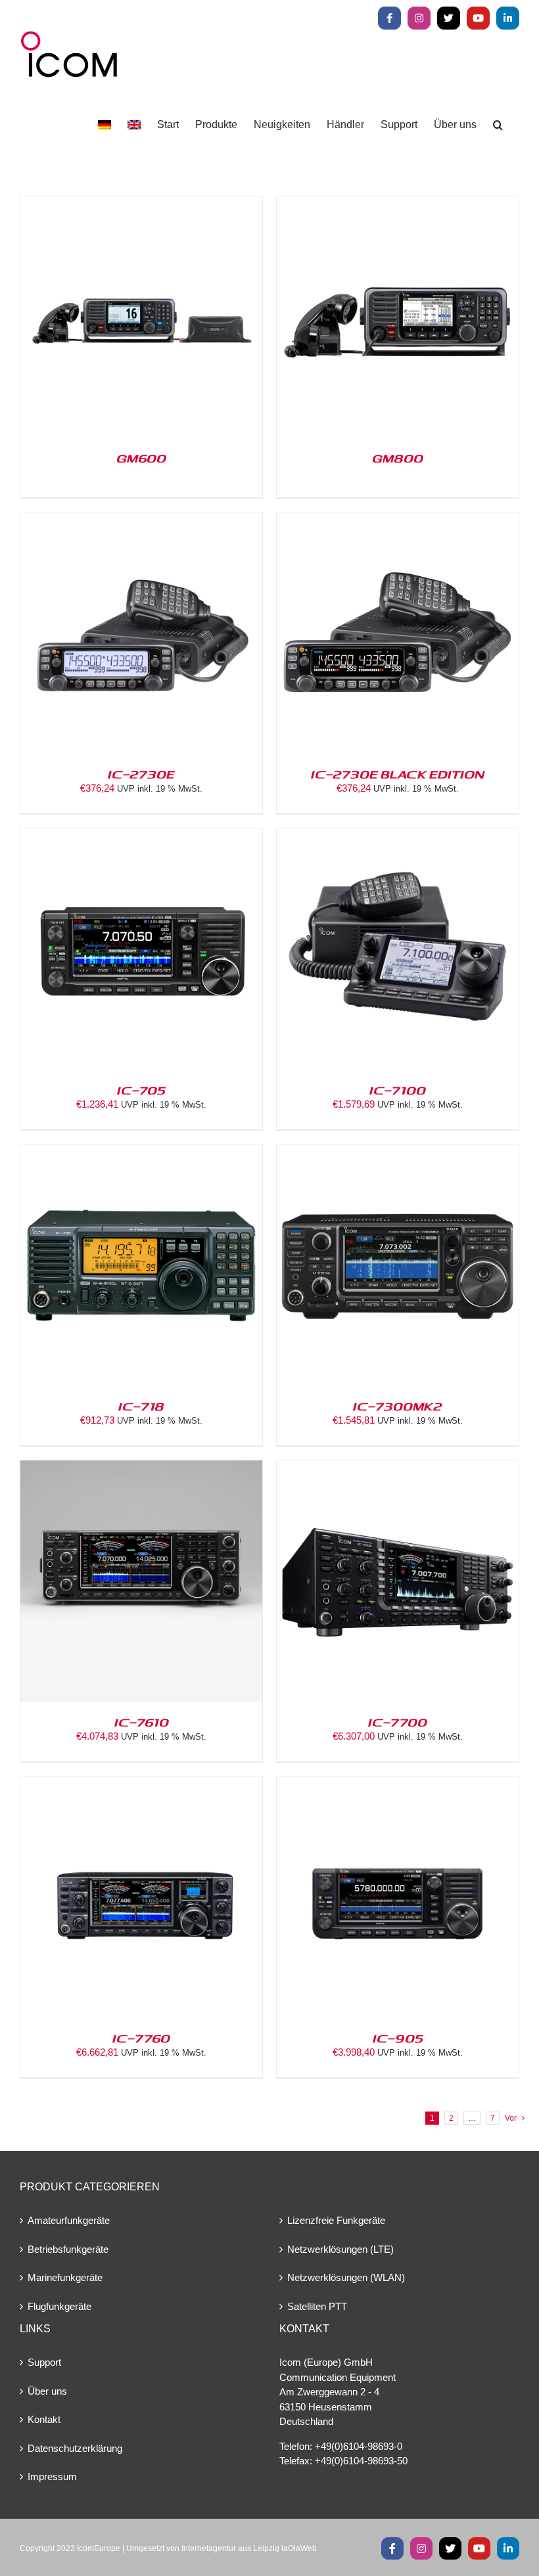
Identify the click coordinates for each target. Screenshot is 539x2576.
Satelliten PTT (317, 2306)
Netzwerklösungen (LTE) (340, 2249)
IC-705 (141, 1090)
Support (44, 2362)
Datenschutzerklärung (75, 2448)
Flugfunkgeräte (59, 2306)
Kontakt (44, 2419)
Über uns (47, 2391)
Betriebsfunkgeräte (68, 2249)
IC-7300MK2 (398, 1406)
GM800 (398, 458)
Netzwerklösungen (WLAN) (346, 2277)
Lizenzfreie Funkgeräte (336, 2220)
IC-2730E (141, 774)
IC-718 (141, 1406)
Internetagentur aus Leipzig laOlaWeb (249, 2548)
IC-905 (398, 2038)
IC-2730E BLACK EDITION (398, 774)
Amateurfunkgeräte (69, 2220)
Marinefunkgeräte (65, 2277)
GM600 (141, 458)
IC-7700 (398, 1722)
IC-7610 (142, 1722)
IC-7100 (398, 1090)
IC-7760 (141, 2038)
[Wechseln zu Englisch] (134, 125)
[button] (498, 125)
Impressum (52, 2476)
